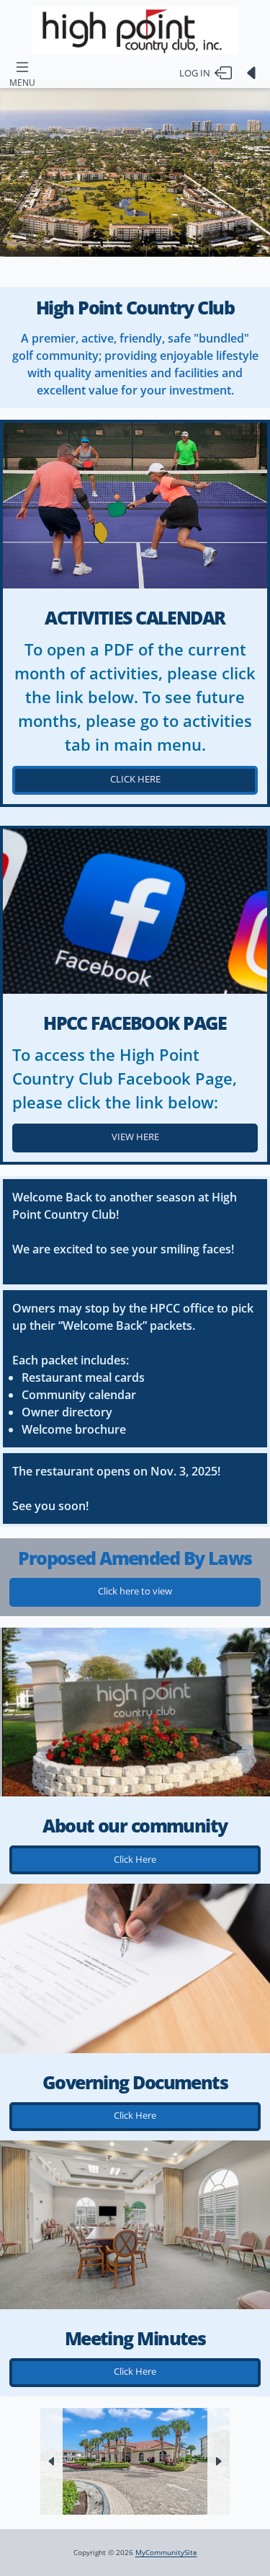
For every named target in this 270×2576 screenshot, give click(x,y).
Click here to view (135, 1591)
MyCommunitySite (166, 2552)
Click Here (135, 1859)
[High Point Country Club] (135, 31)
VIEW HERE (135, 1137)
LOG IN (197, 73)
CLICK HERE (135, 779)
